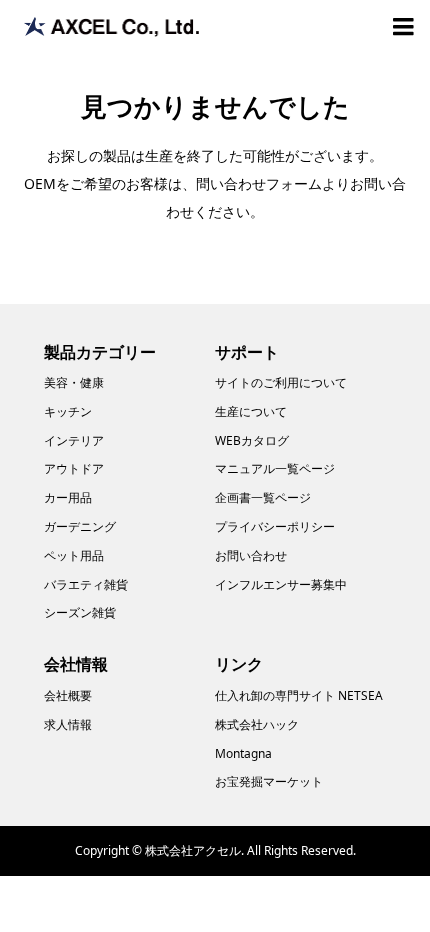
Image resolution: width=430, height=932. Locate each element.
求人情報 (68, 724)
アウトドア (74, 468)
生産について (251, 411)
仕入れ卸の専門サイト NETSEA (299, 695)
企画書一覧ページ (263, 497)
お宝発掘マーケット (269, 781)
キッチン (68, 411)
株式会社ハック (257, 724)
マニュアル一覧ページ (275, 468)
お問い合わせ (251, 555)
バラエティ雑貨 (86, 584)
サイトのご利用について (281, 382)
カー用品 (68, 497)
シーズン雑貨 (80, 612)
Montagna (243, 753)
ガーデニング (80, 526)
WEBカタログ (252, 440)
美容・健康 (74, 382)
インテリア (74, 440)
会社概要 (68, 695)
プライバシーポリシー (275, 526)
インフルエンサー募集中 (281, 584)
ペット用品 (74, 555)
